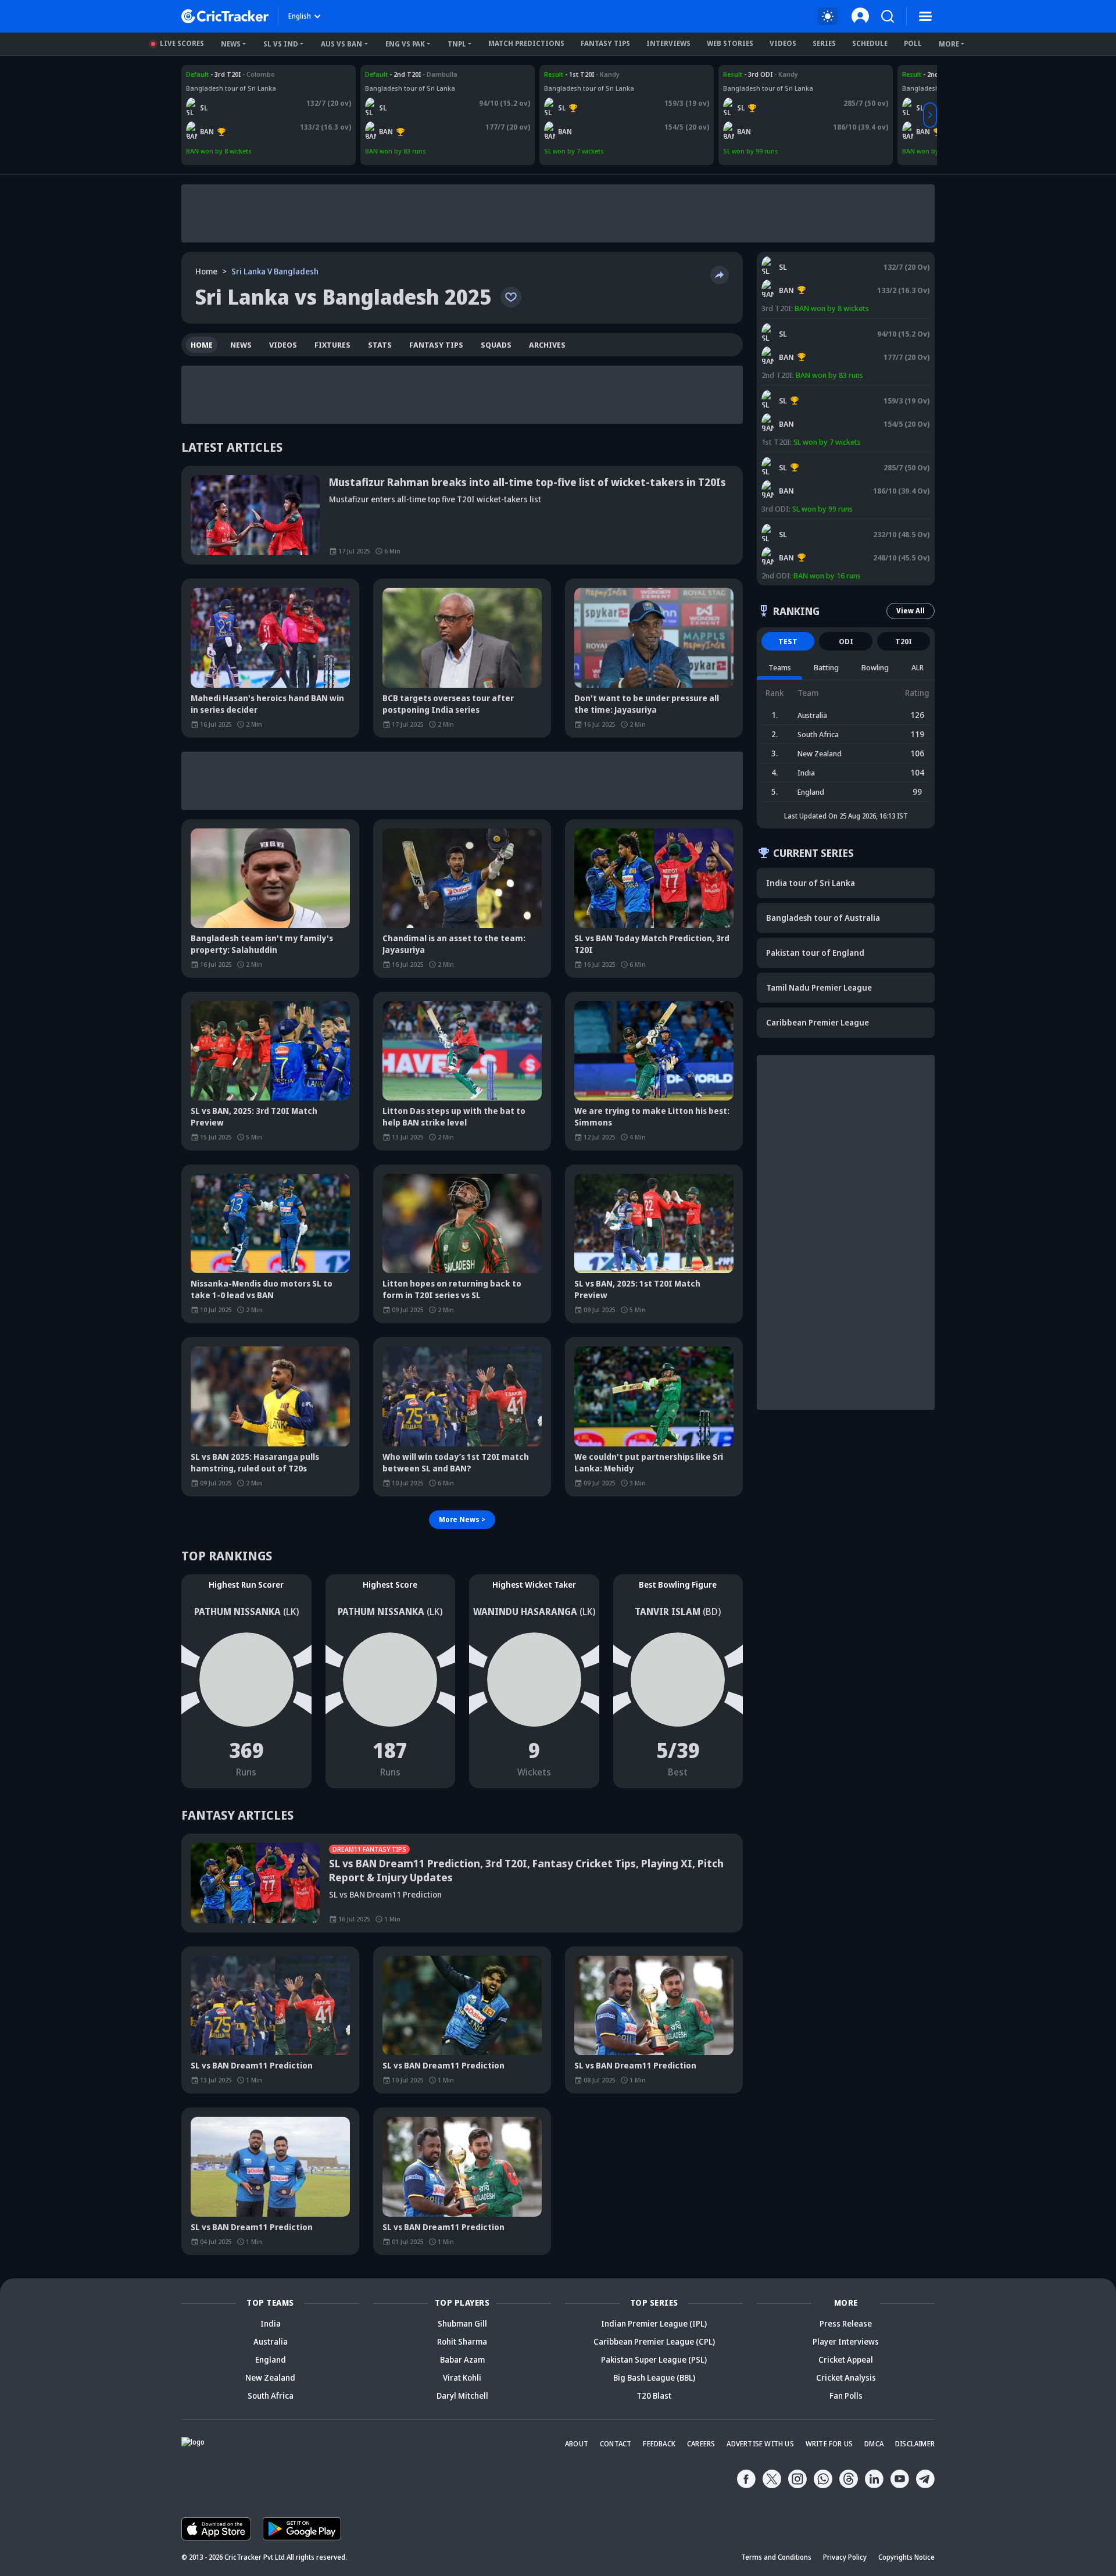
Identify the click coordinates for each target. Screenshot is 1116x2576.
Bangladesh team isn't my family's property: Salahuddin (262, 944)
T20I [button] (904, 641)
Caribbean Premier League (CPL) (654, 2341)
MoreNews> (462, 1519)
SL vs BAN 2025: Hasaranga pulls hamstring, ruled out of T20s (255, 1462)
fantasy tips (436, 345)
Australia (271, 2341)
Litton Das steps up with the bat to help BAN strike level (454, 1116)
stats (380, 345)
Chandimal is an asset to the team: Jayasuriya (454, 944)
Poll (913, 43)
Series (824, 43)
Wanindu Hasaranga (525, 1612)
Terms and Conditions (776, 2557)
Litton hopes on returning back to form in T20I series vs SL (452, 1289)
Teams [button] (780, 667)
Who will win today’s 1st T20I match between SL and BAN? (456, 1462)
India (271, 2323)
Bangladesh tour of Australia (823, 918)
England (271, 2359)
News (231, 44)
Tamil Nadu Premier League (819, 987)
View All (911, 611)
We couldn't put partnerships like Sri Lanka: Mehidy (649, 1462)
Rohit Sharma (462, 2341)
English (300, 16)
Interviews (668, 43)
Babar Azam (462, 2359)
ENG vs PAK (405, 44)
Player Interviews (846, 2341)
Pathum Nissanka (237, 1612)
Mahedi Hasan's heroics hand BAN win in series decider (267, 704)
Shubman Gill (462, 2323)
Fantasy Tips (605, 43)
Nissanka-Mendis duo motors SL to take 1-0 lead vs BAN (262, 1289)
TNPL (457, 44)
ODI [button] (846, 641)
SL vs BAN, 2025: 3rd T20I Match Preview (254, 1116)
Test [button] (788, 641)
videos (283, 345)
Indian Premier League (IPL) (654, 2323)
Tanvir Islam (668, 1612)
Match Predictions (526, 43)
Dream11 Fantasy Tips (369, 1849)
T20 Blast (654, 2395)
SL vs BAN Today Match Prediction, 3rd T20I (652, 944)
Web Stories (730, 43)
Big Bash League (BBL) (654, 2377)
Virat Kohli (462, 2377)
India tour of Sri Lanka (811, 883)
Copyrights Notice (906, 2557)
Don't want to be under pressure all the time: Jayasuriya (647, 704)
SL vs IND (281, 44)
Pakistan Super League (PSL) (654, 2359)
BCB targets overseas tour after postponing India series (448, 704)
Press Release (846, 2323)
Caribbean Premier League (818, 1022)
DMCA (874, 2444)
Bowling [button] (875, 667)
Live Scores (182, 43)
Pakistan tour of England (815, 953)
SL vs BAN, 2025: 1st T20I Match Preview (637, 1289)
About (577, 2444)
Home (206, 271)
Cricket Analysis (846, 2377)
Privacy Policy (845, 2557)
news (241, 345)
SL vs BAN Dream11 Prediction (252, 2065)
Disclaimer (915, 2444)
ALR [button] (918, 667)
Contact (616, 2444)
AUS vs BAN (341, 44)
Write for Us (829, 2444)
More (949, 44)
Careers (701, 2444)
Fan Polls (846, 2395)
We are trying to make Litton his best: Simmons (652, 1116)
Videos (783, 43)
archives (547, 345)
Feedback (659, 2444)
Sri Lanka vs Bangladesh (224, 74)
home (202, 345)
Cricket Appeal (846, 2359)
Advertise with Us (760, 2444)
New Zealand (270, 2377)
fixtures (332, 345)
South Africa (271, 2395)
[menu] (925, 16)
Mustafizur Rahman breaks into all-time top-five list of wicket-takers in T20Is (527, 482)
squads (496, 345)
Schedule (870, 43)
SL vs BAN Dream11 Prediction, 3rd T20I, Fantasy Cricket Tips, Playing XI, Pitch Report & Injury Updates (526, 1870)
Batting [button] (826, 667)
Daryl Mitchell (462, 2395)
